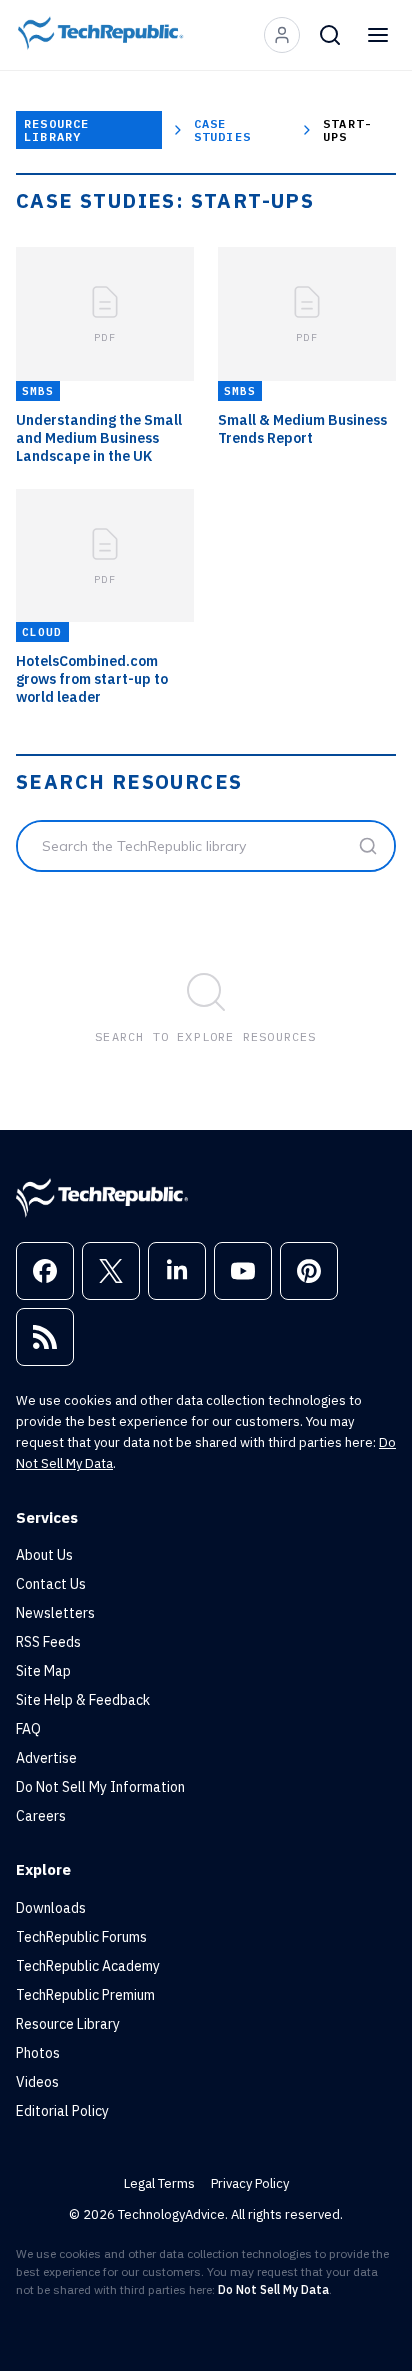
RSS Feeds (48, 1642)
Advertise (46, 1758)
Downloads (51, 1908)
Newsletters (55, 1613)
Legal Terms (159, 2183)
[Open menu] (378, 35)
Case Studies (222, 130)
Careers (41, 1816)
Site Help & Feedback (83, 1700)
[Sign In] (282, 35)
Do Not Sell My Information (100, 1787)
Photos (38, 2053)
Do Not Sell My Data (273, 2289)
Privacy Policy (250, 2183)
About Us (44, 1555)
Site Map (43, 1671)
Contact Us (51, 1584)
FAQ (28, 1729)
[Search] (330, 35)
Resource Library (57, 130)
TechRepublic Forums (81, 1937)
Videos (37, 2082)
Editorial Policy (62, 2111)
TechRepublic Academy (88, 1966)
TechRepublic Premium (85, 1995)
